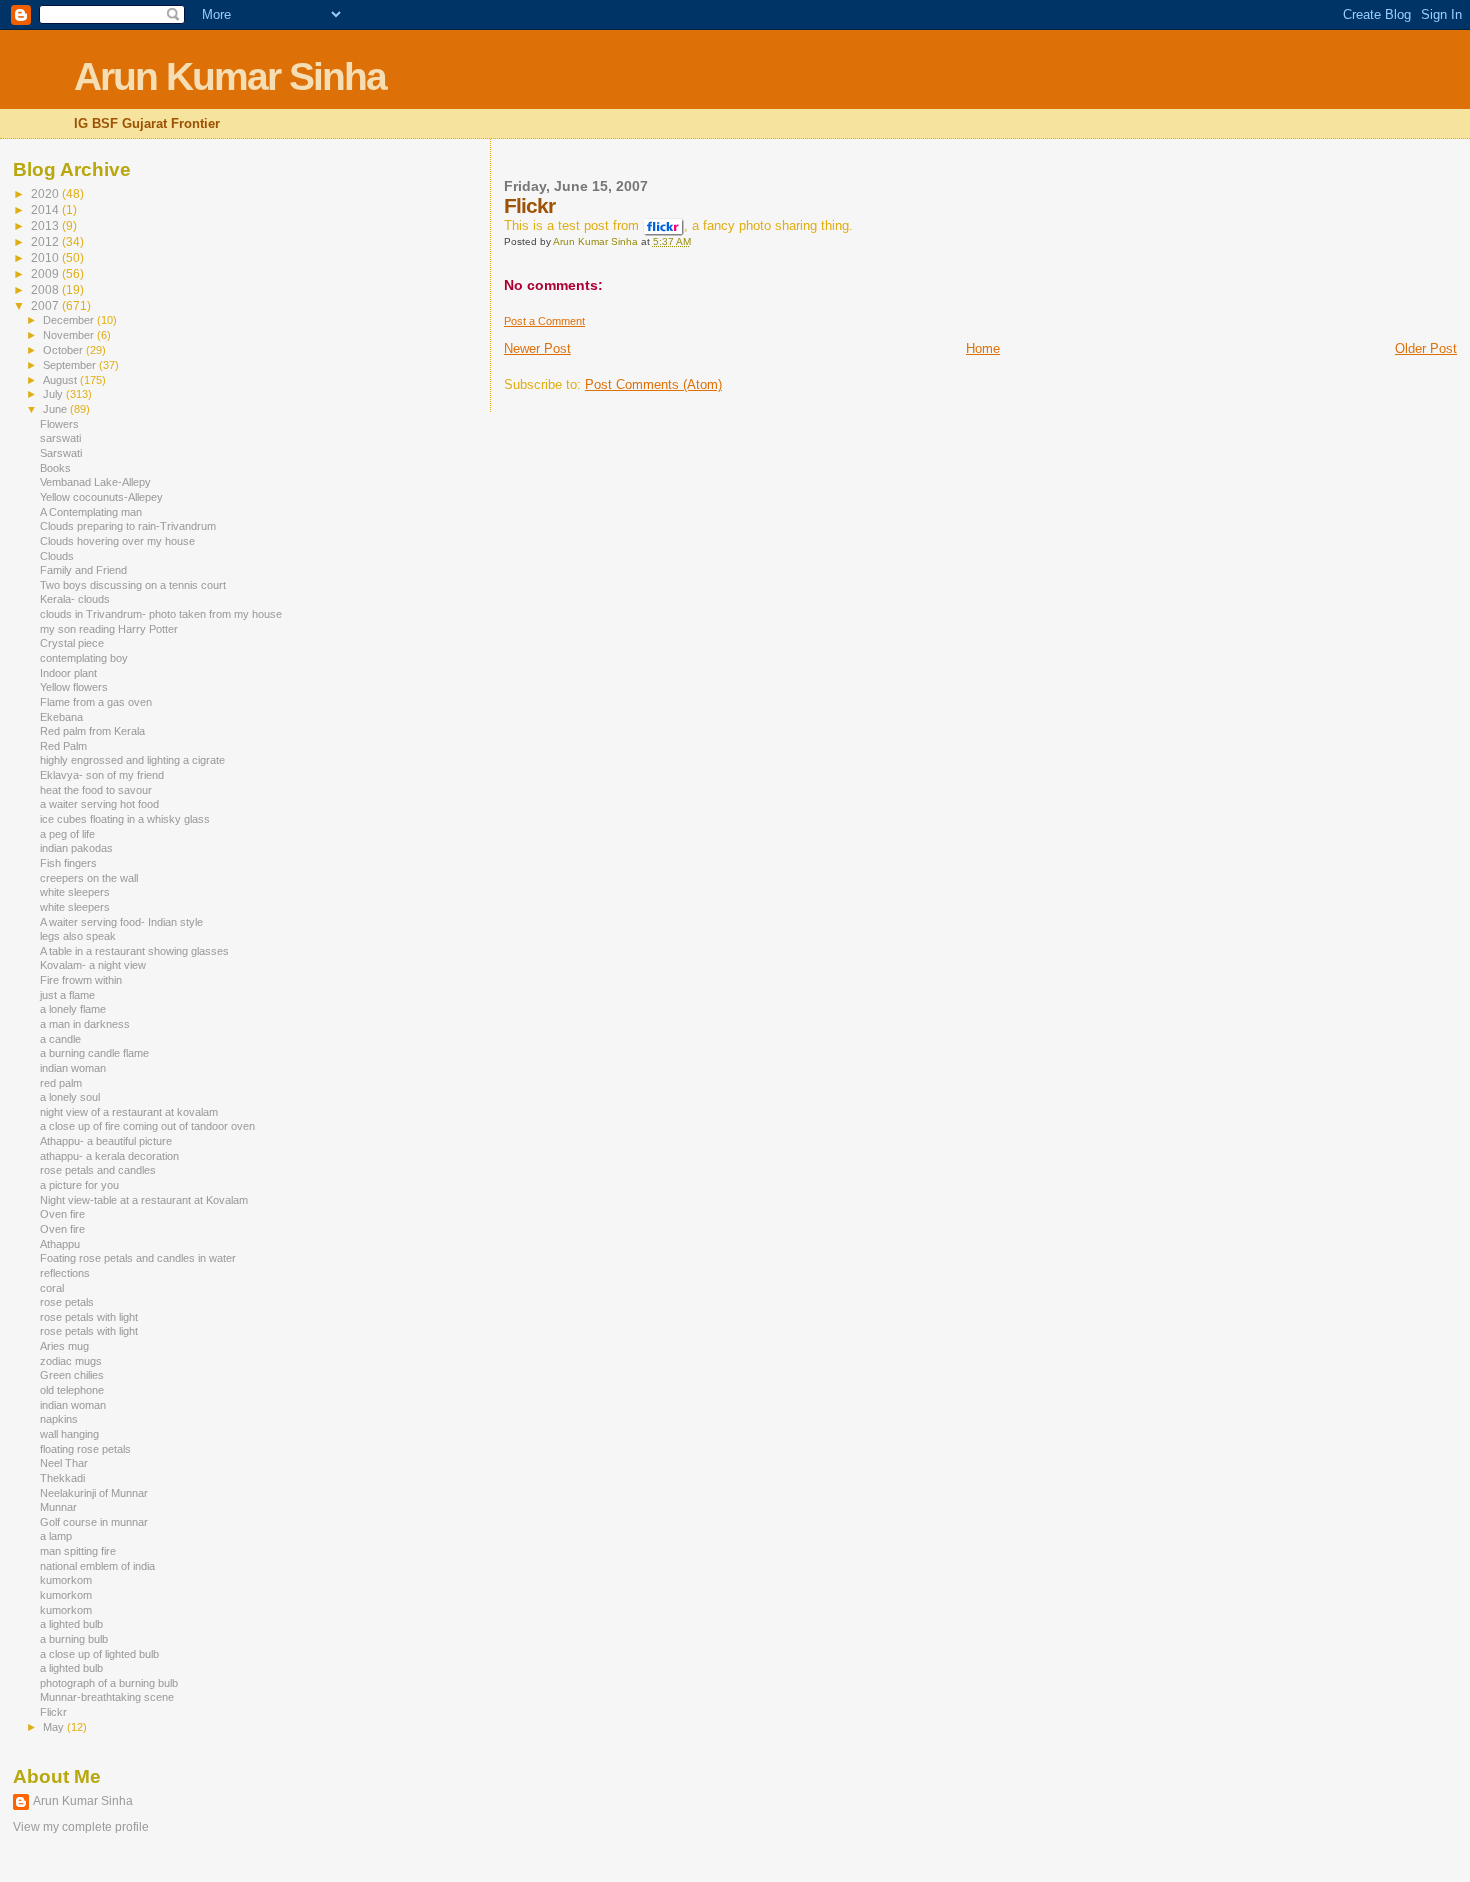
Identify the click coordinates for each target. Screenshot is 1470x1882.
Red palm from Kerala (92, 731)
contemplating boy (84, 658)
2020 (46, 193)
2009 (46, 273)
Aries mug (64, 1346)
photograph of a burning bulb (109, 1683)
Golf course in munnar (94, 1522)
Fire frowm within (81, 980)
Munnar (58, 1507)
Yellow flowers (74, 687)
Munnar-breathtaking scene (107, 1697)
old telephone (72, 1390)
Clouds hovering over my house (117, 541)
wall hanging (69, 1434)
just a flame (67, 995)
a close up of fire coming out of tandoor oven (147, 1126)
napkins (59, 1419)
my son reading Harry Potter (109, 629)
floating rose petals (85, 1449)
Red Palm (63, 746)
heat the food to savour (96, 790)
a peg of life (67, 834)
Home (983, 348)
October (64, 350)
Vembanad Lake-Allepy (95, 482)
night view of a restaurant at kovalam (129, 1112)
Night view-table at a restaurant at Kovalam (144, 1200)
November (70, 335)
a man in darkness (85, 1024)
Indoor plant (68, 673)
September (71, 365)
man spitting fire (78, 1551)
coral (52, 1288)
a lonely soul (70, 1097)
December (70, 320)
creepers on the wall (89, 878)
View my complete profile (81, 1827)
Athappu (60, 1244)
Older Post (1426, 348)
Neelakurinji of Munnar (94, 1493)
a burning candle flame (94, 1053)
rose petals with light (89, 1317)
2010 (46, 257)
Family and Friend (83, 570)
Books (55, 468)
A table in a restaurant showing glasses (134, 951)
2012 (46, 241)
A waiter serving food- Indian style (121, 922)
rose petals (67, 1302)
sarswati (60, 438)
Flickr (53, 1712)
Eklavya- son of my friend (102, 775)
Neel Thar (64, 1463)
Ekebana (61, 717)
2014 (46, 209)
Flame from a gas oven (96, 702)
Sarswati (61, 453)
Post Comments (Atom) (653, 384)
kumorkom (66, 1580)
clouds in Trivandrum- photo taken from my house (161, 614)
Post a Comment (544, 321)
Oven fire (62, 1214)
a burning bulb (74, 1639)
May (55, 1727)
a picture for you (79, 1185)
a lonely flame (73, 1009)
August (61, 380)
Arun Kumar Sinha (230, 76)
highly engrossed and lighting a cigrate (132, 760)
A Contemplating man (91, 512)
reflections (65, 1273)
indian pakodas (76, 848)
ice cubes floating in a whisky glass (125, 819)
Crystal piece (72, 643)
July (54, 394)
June (56, 409)
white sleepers (75, 892)
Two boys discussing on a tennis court (133, 585)
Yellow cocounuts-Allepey (101, 497)
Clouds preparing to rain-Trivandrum (128, 526)
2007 (46, 305)
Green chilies (72, 1375)
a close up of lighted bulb (99, 1654)
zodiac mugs (71, 1361)
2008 (46, 289)
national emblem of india (97, 1566)
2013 (46, 225)
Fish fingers (68, 863)
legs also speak (78, 936)
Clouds (57, 556)
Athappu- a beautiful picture (106, 1141)
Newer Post (537, 348)
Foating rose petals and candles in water (138, 1258)
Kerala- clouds (75, 599)
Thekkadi (62, 1478)
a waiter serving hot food (99, 804)
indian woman (73, 1068)
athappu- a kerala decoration (109, 1156)
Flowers (59, 424)
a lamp (56, 1536)
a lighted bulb (71, 1624)
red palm (61, 1083)
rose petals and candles (98, 1170)
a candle (60, 1039)
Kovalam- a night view (93, 965)
